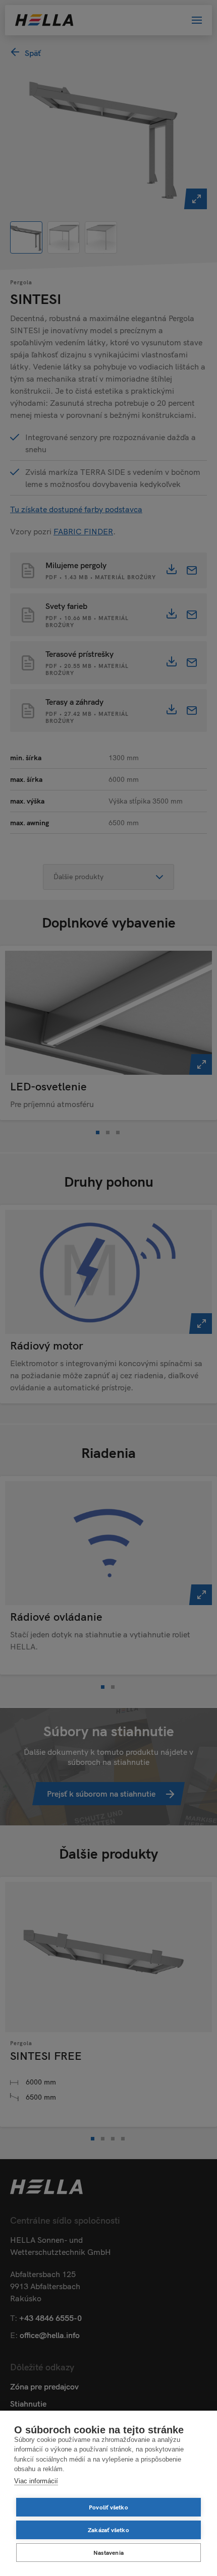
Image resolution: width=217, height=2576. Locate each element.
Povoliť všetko (108, 2507)
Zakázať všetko (108, 2530)
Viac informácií (36, 2481)
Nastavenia (108, 2553)
